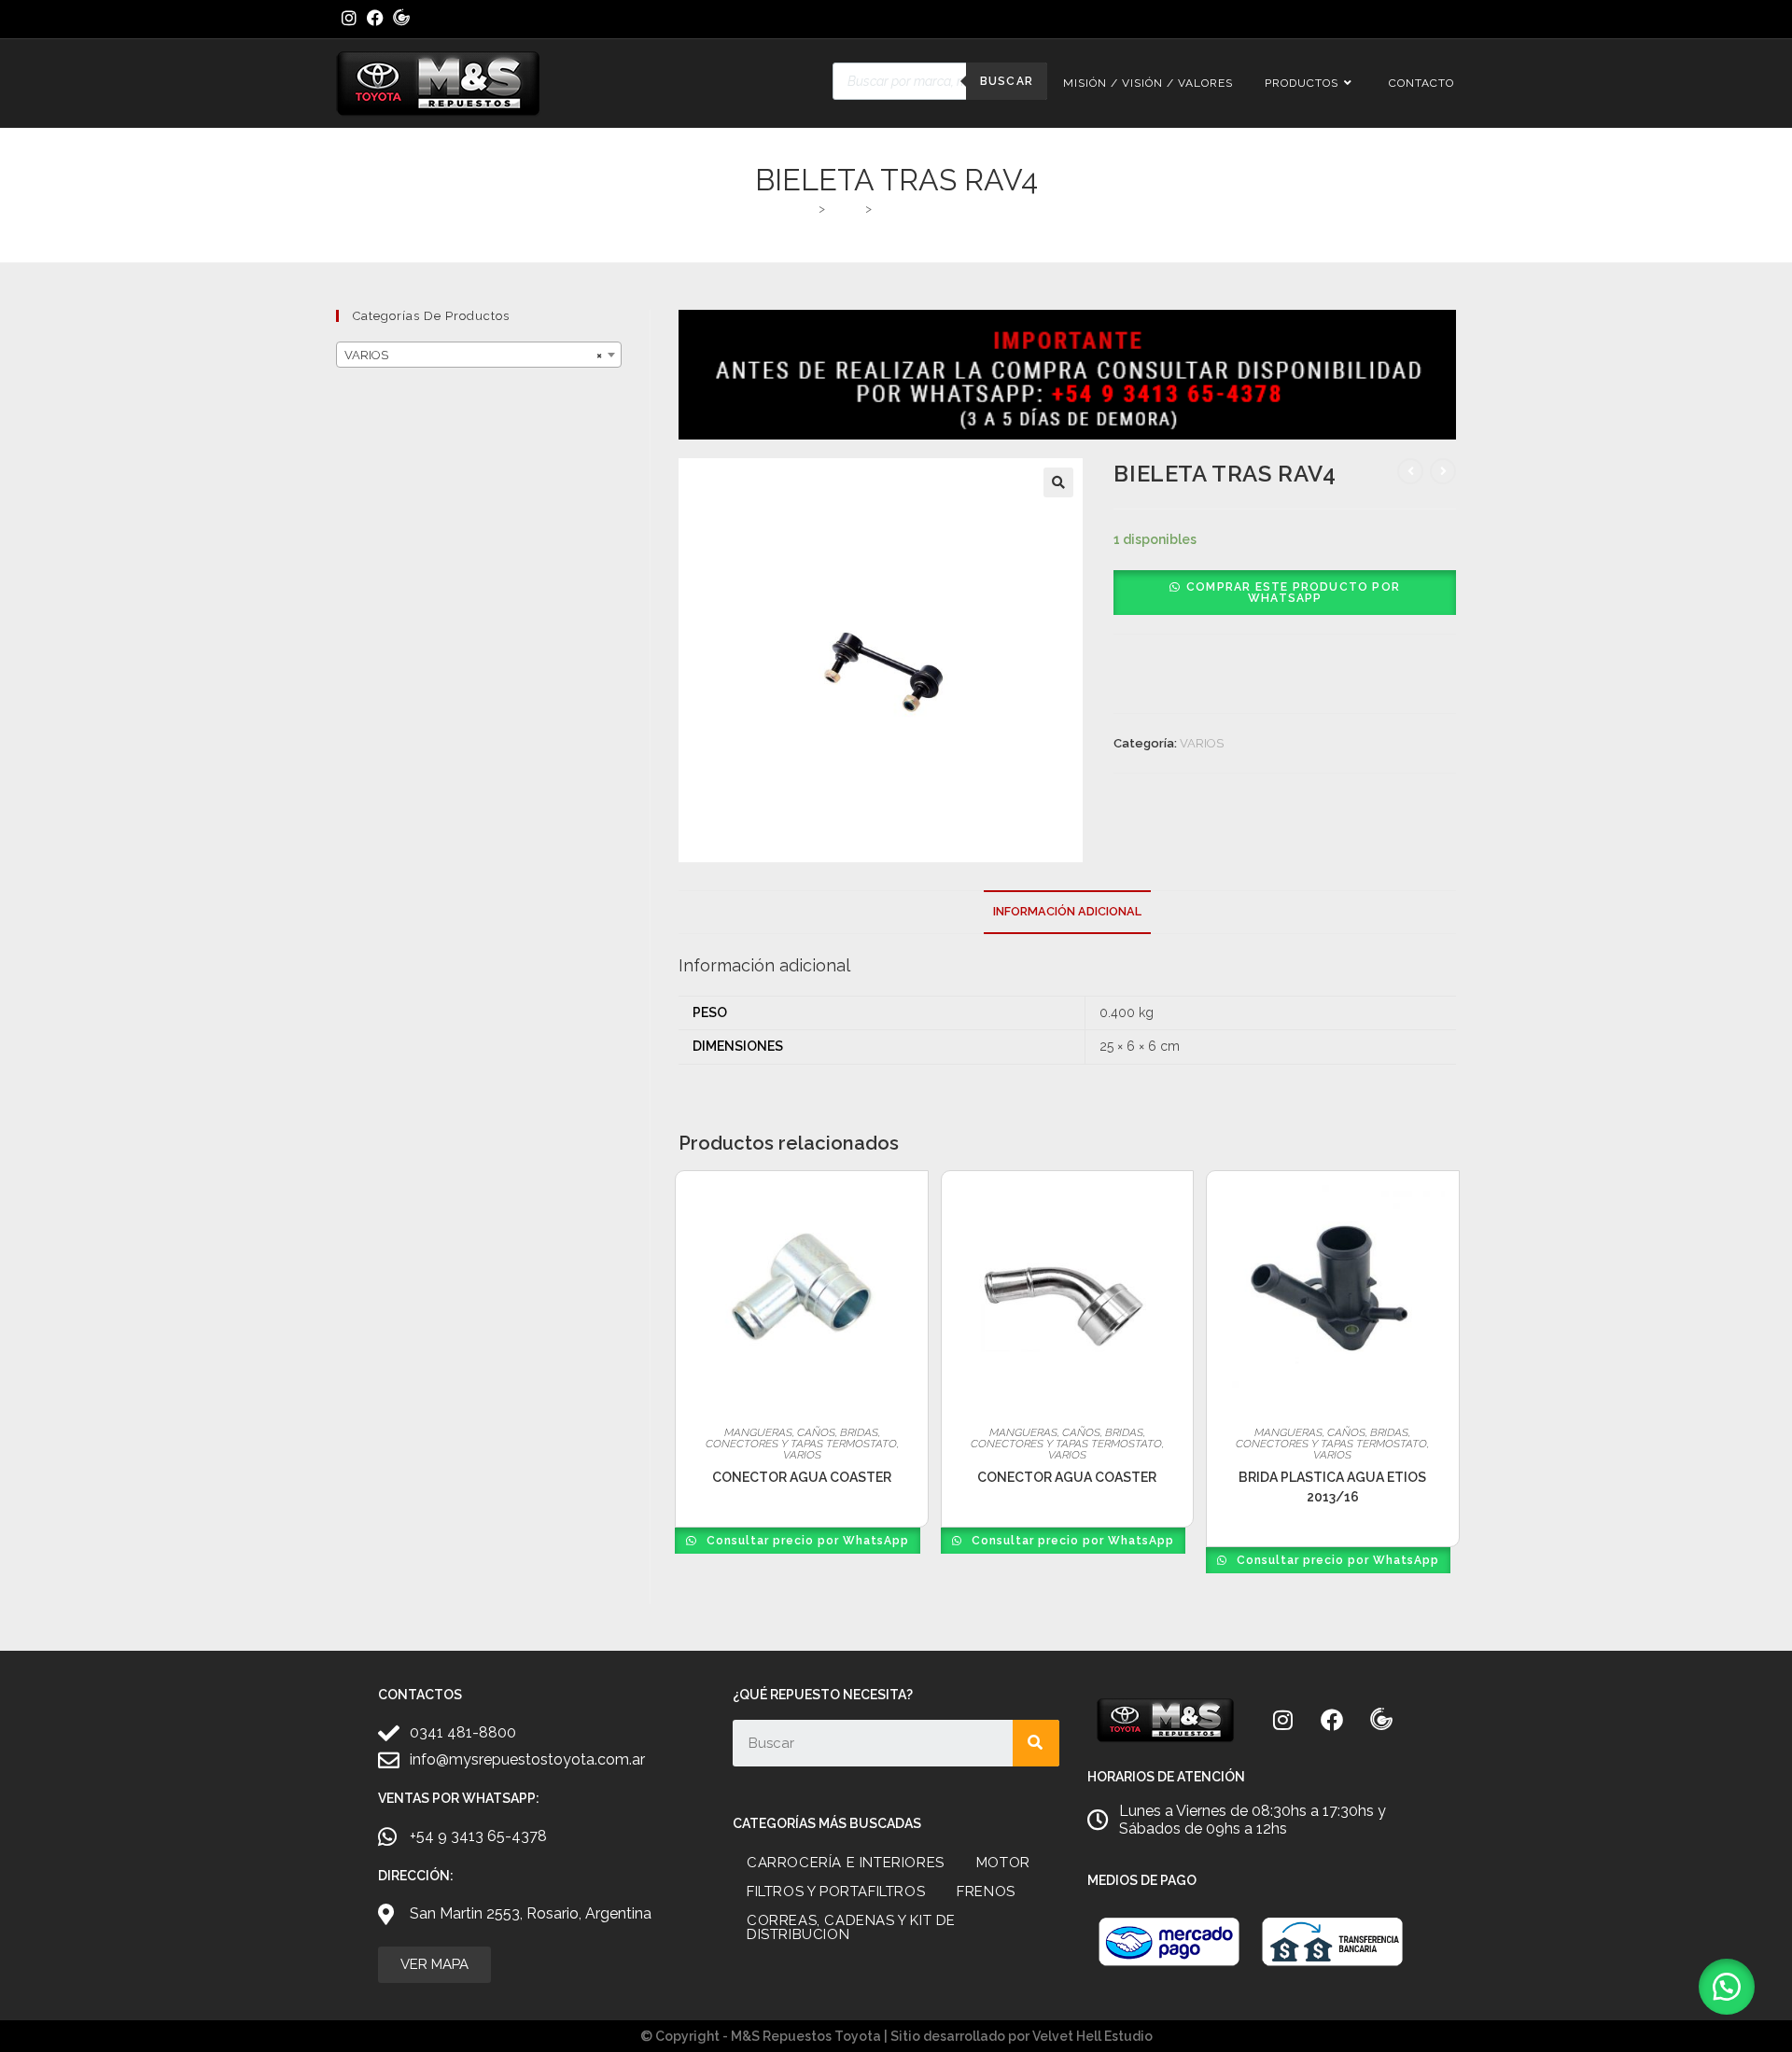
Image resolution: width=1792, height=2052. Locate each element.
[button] (1058, 482)
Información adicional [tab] (1067, 911)
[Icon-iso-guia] (1381, 1720)
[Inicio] (807, 209)
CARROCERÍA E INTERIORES (846, 1863)
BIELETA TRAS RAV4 (934, 209)
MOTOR (1003, 1863)
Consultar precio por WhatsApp (806, 1541)
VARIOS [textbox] (473, 355)
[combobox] (479, 355)
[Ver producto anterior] (1410, 471)
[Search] (1036, 1743)
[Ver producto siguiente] (1443, 471)
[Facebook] (1332, 1720)
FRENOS (986, 1891)
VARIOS (1202, 743)
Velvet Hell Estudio (1092, 2036)
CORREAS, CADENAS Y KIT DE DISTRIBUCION (851, 1927)
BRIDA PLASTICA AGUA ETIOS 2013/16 (1332, 1487)
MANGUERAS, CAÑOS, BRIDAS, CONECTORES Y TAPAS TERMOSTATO (801, 1438)
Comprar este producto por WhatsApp (1293, 593)
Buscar (1007, 81)
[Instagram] (1282, 1720)
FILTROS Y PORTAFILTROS (836, 1891)
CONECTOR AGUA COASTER (802, 1477)
